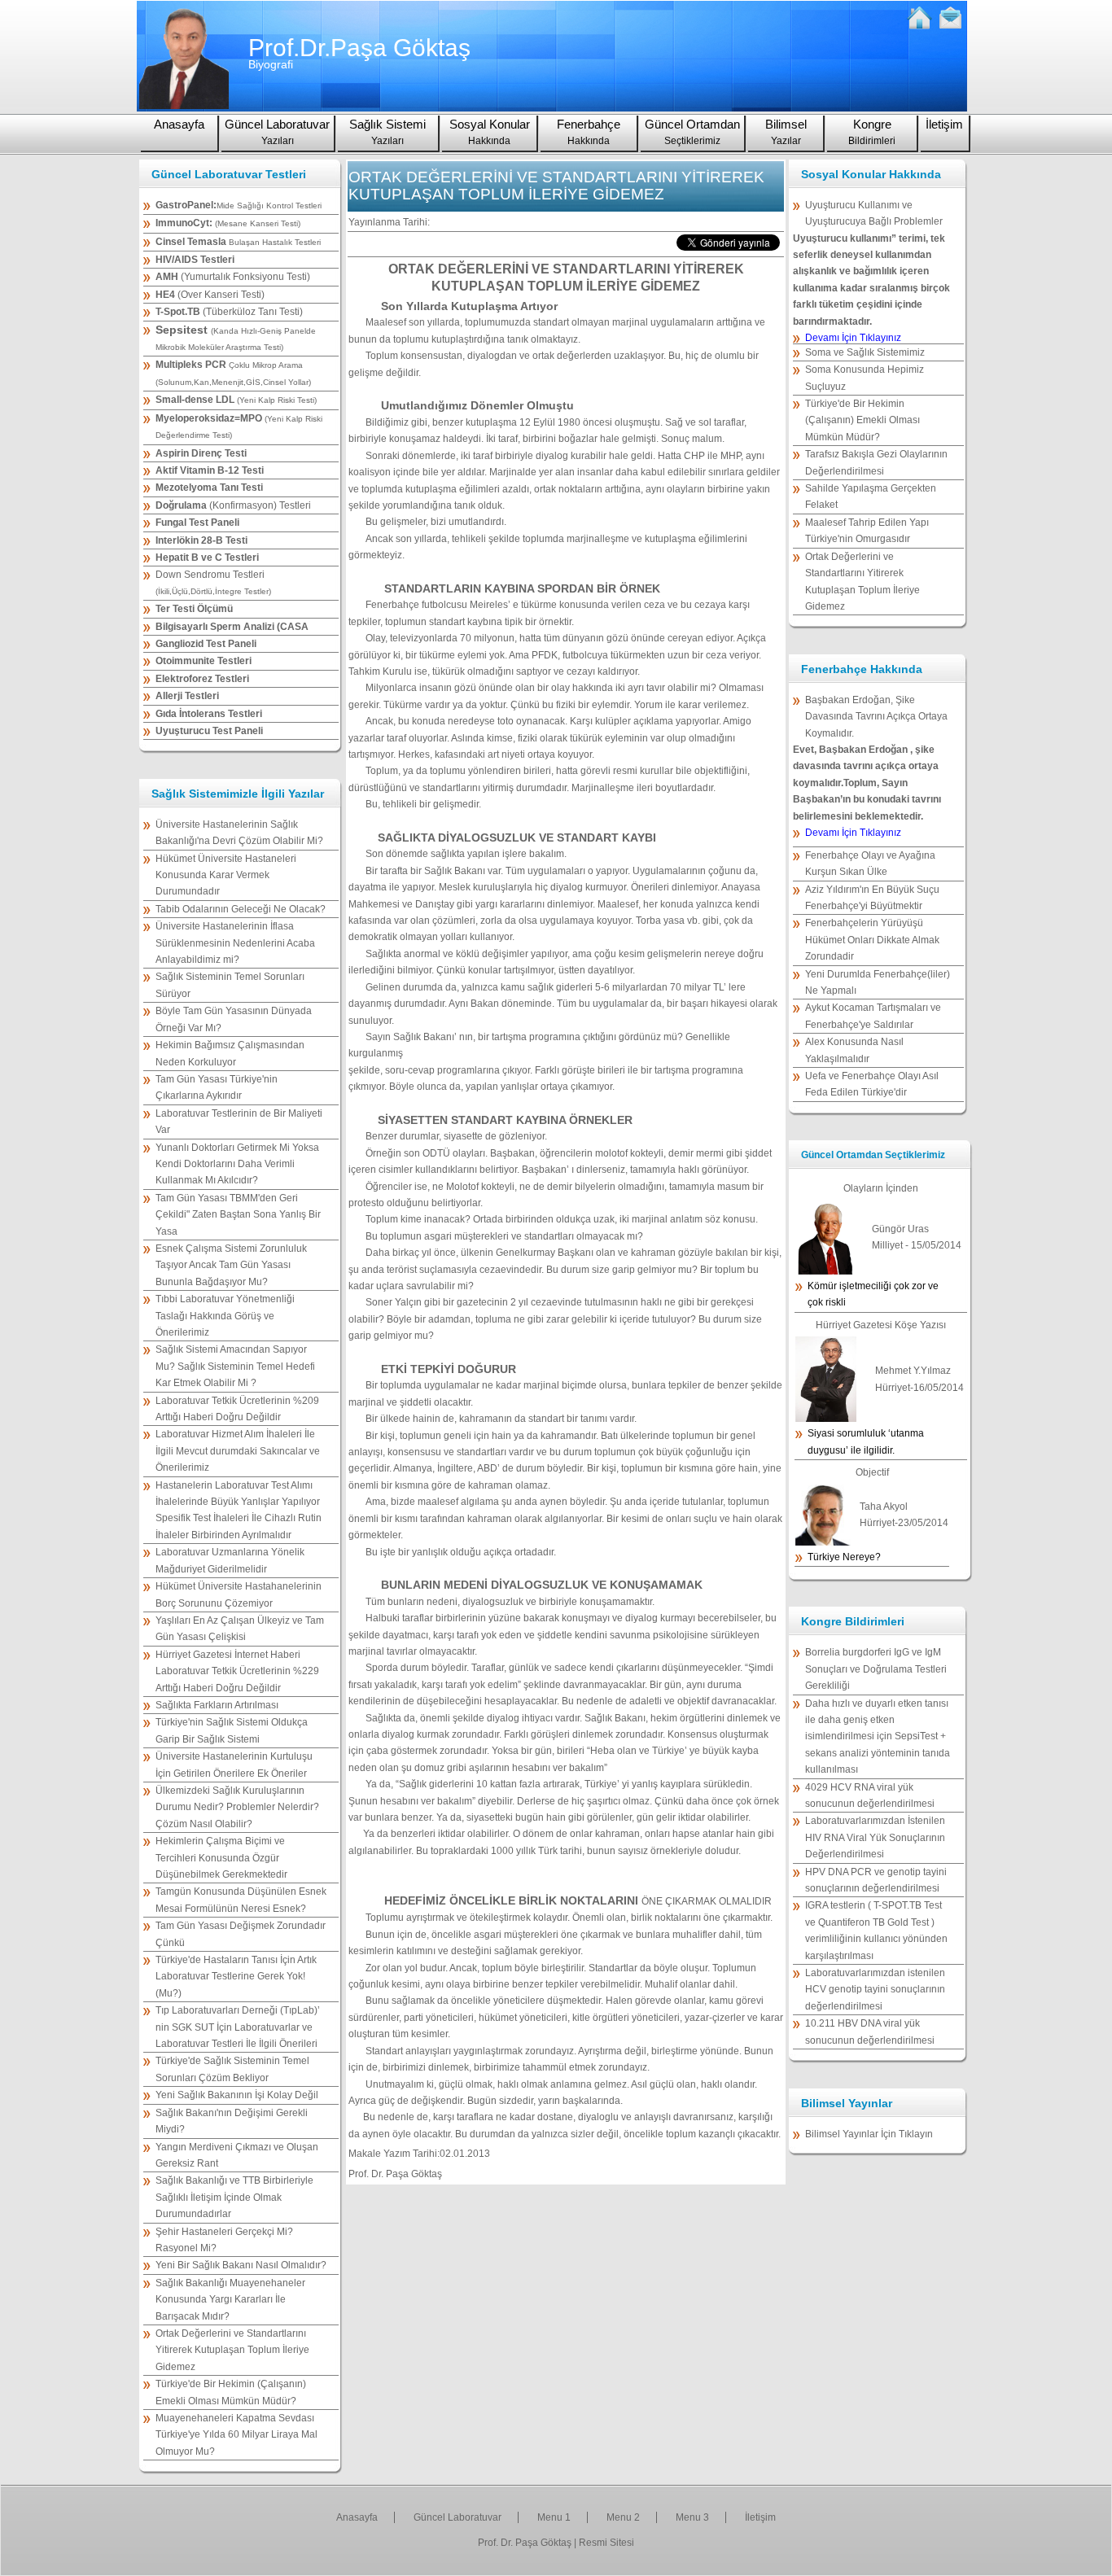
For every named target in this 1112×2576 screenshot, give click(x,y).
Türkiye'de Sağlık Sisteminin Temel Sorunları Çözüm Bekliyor (232, 2069)
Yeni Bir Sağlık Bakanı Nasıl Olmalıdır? (241, 2265)
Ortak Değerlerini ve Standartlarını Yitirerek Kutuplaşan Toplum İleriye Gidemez (232, 2350)
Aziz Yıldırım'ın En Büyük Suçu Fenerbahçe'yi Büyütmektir (872, 898)
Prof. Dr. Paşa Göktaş (525, 2543)
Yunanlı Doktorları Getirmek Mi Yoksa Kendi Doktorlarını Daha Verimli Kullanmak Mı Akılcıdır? (237, 1164)
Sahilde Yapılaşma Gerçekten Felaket (871, 496)
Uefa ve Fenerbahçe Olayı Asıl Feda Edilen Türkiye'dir (872, 1084)
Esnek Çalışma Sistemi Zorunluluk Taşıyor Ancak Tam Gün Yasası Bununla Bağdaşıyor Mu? (231, 1265)
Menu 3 (692, 2517)
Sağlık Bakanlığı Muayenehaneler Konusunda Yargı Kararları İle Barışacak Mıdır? (230, 2300)
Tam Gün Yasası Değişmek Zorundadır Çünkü (241, 1934)
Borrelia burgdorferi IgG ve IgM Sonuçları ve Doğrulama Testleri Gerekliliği (876, 1669)
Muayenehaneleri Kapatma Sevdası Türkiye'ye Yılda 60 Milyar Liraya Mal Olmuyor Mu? (236, 2435)
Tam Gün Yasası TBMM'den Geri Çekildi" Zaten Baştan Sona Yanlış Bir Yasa (238, 1215)
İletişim (944, 124)
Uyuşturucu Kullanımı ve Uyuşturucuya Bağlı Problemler (874, 213)
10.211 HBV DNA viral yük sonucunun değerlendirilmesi (870, 2031)
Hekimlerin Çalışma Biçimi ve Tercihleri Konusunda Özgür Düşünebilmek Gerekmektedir (221, 1858)
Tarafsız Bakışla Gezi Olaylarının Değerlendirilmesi (876, 462)
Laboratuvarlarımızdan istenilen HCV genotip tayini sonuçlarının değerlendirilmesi (875, 1990)
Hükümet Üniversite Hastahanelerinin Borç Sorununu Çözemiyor (239, 1594)
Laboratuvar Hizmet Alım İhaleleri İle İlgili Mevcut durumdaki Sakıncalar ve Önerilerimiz (238, 1451)
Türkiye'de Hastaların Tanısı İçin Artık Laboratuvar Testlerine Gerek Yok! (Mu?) (236, 1977)
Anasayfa (179, 124)
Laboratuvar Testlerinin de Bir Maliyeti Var (239, 1122)
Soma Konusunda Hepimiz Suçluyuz (865, 378)
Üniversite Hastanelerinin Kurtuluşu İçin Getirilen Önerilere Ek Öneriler (234, 1765)
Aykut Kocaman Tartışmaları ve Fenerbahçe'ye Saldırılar (873, 1016)
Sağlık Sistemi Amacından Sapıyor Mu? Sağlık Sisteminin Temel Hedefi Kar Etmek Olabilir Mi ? (235, 1366)
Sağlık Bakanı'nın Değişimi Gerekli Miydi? (232, 2121)
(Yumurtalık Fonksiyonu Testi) (233, 277)
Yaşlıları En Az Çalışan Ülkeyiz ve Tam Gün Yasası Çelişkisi (240, 1629)
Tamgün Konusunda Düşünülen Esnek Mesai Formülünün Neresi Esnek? (241, 1900)
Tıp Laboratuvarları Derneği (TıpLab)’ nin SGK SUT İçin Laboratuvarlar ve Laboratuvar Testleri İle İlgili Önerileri (238, 2027)
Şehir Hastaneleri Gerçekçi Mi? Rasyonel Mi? (224, 2240)
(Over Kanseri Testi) (210, 295)
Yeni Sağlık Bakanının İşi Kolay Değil (237, 2095)
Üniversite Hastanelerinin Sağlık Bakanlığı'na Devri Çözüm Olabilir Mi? (239, 833)
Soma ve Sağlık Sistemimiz (865, 352)
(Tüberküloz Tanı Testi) (229, 312)
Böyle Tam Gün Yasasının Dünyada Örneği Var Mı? (234, 1019)
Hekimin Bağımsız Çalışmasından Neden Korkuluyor (230, 1053)
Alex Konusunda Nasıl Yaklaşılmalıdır (854, 1050)
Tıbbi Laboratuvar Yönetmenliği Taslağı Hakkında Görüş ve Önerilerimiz (225, 1316)
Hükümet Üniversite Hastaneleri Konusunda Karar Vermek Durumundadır (226, 875)
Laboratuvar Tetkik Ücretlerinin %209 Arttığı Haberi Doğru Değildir (237, 1409)
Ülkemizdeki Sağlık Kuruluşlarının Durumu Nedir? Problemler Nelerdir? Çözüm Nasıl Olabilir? (237, 1807)
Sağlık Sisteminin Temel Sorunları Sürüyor (230, 985)
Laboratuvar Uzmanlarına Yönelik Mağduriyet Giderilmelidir (230, 1560)
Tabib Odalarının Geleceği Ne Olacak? (241, 909)
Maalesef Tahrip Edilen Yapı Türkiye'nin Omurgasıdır (867, 531)
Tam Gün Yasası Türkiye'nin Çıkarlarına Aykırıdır (217, 1087)
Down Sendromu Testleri (213, 582)
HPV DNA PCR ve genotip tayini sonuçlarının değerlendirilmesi (876, 1880)
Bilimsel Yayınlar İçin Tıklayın (869, 2134)
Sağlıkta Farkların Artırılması (217, 1705)
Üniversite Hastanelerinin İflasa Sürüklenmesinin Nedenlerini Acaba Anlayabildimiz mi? (235, 943)
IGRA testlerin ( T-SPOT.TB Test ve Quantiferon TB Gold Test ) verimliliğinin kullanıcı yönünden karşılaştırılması (876, 1930)
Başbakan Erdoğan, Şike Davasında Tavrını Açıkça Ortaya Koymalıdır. (876, 717)
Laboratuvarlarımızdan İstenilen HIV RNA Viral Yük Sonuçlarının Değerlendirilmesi (875, 1837)
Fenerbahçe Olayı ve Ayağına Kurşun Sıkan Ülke (870, 864)
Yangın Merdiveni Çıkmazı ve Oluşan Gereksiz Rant (237, 2155)
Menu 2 (623, 2517)
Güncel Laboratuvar (457, 2517)
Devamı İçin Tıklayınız (853, 338)
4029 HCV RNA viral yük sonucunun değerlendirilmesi (870, 1795)
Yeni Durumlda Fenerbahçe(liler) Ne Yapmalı (878, 982)
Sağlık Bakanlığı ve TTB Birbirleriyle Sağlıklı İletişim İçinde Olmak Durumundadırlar (234, 2197)
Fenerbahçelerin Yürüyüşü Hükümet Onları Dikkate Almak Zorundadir (872, 940)
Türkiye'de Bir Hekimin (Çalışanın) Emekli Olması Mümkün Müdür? (231, 2392)
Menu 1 (554, 2517)
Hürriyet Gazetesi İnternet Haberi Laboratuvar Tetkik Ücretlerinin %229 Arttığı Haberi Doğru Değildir (237, 1671)
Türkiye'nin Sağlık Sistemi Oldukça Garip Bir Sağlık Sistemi (232, 1730)
